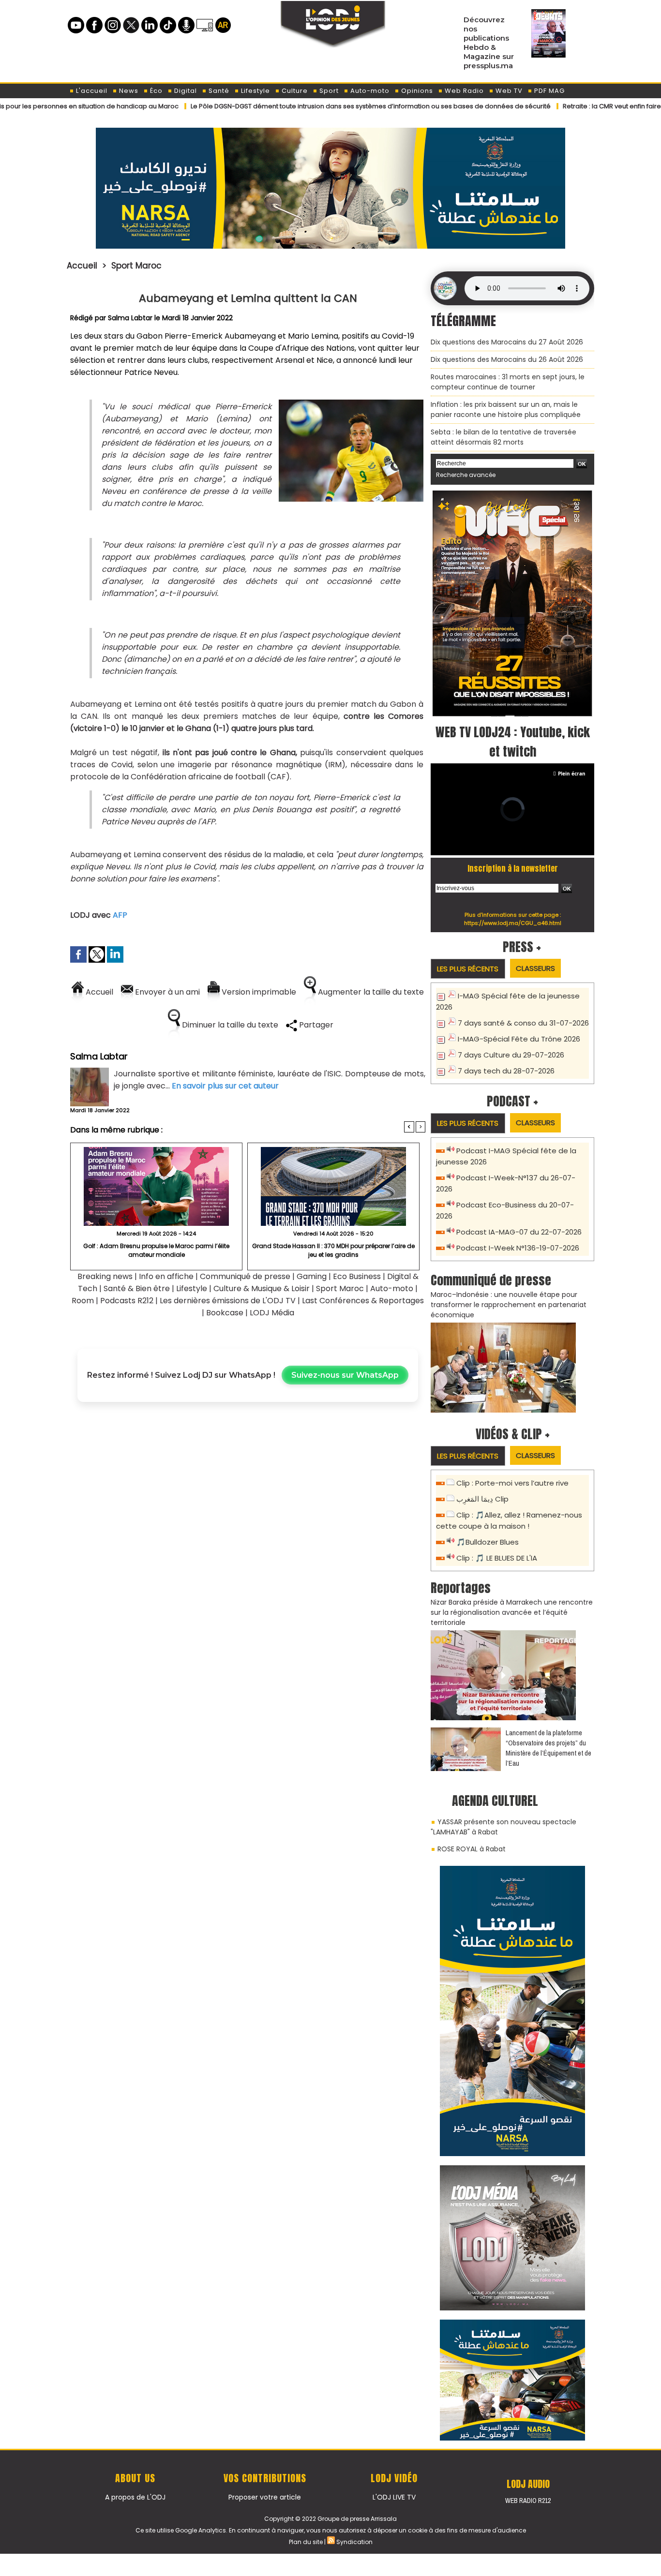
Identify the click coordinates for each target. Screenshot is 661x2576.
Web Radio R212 (528, 2501)
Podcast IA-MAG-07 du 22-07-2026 (519, 1232)
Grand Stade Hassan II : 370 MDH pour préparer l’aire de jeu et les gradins (333, 1250)
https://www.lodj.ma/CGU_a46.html (513, 923)
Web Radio (463, 91)
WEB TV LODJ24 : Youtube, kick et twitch (513, 742)
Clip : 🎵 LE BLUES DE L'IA (497, 1558)
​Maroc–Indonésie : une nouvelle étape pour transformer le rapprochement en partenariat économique (509, 1305)
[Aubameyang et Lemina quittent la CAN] (351, 403)
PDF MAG (548, 91)
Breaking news (105, 1276)
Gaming (312, 1276)
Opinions (416, 91)
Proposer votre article (265, 2497)
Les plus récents (468, 969)
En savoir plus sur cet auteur (225, 1086)
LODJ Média (272, 1313)
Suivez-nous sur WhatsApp (345, 1375)
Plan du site (306, 2542)
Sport (328, 91)
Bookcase (225, 1313)
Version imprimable (258, 992)
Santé (218, 91)
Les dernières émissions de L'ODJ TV (228, 1301)
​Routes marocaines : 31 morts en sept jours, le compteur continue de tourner (508, 382)
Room (83, 1301)
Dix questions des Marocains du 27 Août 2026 (507, 342)
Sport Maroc (136, 266)
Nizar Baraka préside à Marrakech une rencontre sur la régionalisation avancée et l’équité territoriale (512, 1612)
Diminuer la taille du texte (229, 1025)
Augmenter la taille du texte (370, 992)
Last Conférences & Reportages (363, 1301)
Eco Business (357, 1276)
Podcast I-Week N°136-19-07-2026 (518, 1248)
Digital (185, 91)
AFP (120, 915)
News (128, 91)
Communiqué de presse (246, 1276)
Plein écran (572, 774)
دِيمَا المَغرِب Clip (482, 1499)
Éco (155, 91)
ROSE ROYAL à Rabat (472, 1849)
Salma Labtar (130, 318)
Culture (294, 91)
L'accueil (91, 91)
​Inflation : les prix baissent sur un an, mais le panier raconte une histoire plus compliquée (506, 409)
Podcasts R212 (127, 1301)
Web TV (508, 91)
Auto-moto (369, 91)
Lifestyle (255, 91)
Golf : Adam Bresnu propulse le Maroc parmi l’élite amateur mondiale (156, 1250)
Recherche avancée (466, 475)
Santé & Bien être (137, 1288)
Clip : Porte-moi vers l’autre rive (512, 1483)
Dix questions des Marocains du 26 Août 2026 (507, 359)
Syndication (354, 2542)
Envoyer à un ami (166, 992)
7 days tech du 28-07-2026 (506, 1071)
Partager (315, 1025)
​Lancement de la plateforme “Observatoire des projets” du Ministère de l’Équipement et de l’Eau (548, 1748)
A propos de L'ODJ (135, 2497)
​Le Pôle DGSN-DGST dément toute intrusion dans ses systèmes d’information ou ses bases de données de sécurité (298, 106)
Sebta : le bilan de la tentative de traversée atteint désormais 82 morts (503, 437)
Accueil (82, 266)
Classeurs (535, 968)
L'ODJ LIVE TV (394, 2497)
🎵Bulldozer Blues (488, 1542)
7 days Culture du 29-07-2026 (511, 1055)
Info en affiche (166, 1276)
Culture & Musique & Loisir (263, 1288)
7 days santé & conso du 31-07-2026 (523, 1023)
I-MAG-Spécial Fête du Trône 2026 (519, 1039)
